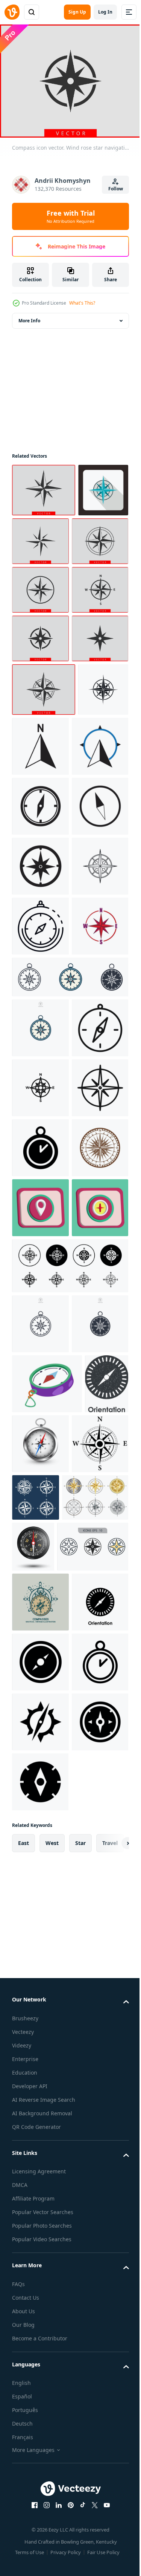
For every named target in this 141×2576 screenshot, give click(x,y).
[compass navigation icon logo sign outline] (40, 1534)
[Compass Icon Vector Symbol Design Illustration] (40, 2471)
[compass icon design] (93, 893)
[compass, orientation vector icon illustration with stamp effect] (34, 2129)
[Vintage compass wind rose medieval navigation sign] (40, 1714)
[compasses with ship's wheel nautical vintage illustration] (40, 2351)
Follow (116, 189)
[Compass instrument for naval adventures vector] (47, 2070)
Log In (105, 12)
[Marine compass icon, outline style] (40, 1252)
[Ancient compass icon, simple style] (37, 889)
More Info (29, 316)
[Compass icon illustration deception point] (40, 1774)
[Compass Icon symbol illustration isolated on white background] (69, 1363)
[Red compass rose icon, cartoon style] (40, 1312)
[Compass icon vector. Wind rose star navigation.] (44, 486)
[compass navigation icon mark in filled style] (40, 1594)
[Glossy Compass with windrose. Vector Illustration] (87, 2129)
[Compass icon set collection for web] (69, 1892)
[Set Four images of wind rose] (95, 2183)
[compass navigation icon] (40, 1474)
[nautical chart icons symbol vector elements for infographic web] (48, 2296)
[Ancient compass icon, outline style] (40, 1192)
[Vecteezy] (12, 12)
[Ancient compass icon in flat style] (37, 539)
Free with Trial (71, 216)
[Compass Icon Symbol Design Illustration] (40, 1654)
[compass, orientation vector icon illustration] (40, 2411)
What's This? (82, 303)
